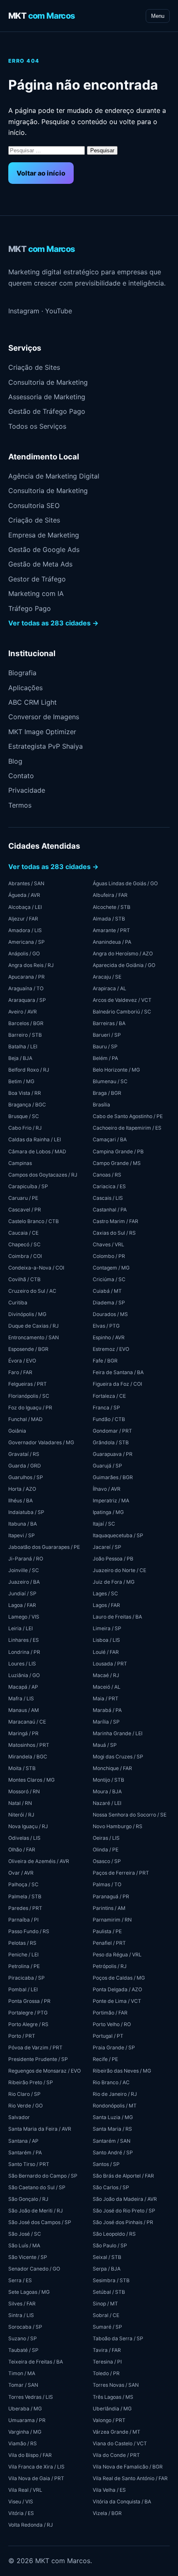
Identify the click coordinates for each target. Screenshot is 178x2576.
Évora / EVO (22, 1361)
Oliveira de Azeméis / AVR (39, 1861)
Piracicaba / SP (26, 1978)
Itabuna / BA (23, 1524)
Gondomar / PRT (112, 1431)
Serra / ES (20, 2280)
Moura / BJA (107, 1791)
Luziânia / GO (24, 1675)
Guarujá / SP (107, 1466)
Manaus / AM (24, 1710)
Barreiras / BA (109, 1023)
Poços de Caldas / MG (119, 1978)
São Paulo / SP (110, 2245)
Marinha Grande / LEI (118, 1733)
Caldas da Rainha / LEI (35, 1139)
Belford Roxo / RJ (29, 1070)
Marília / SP (106, 1722)
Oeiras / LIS (106, 1838)
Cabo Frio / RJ (25, 1128)
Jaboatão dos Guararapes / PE (44, 1547)
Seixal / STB (107, 2257)
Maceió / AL (107, 1687)
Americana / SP (26, 942)
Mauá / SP (105, 1745)
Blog (15, 761)
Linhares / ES (24, 1640)
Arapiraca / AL (109, 988)
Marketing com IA (36, 593)
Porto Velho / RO (112, 2024)
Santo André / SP (113, 2152)
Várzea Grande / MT (117, 2432)
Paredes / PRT (25, 1908)
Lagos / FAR (106, 1605)
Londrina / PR (24, 1652)
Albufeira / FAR (110, 895)
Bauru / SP (105, 1046)
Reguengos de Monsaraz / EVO (44, 2071)
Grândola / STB (111, 1442)
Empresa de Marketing (44, 535)
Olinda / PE (106, 1850)
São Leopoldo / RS (114, 2234)
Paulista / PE (107, 1931)
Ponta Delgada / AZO (117, 1989)
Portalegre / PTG (28, 2013)
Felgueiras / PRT (28, 1384)
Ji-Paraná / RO (26, 1559)
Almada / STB (109, 919)
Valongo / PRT (109, 2420)
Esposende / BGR (28, 1349)
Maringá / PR (23, 1733)
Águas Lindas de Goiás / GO (125, 883)
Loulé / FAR (106, 1652)
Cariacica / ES (109, 1186)
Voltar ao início (41, 173)
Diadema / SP (109, 1303)
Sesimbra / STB (111, 2280)
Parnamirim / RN (112, 1920)
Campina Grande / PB (118, 1151)
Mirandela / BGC (28, 1757)
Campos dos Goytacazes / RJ (43, 1175)
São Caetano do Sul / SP (37, 2187)
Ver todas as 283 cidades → (53, 623)
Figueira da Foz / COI (117, 1384)
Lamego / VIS (24, 1617)
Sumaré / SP (107, 2327)
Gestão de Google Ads (44, 549)
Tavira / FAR (107, 2350)
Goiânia (17, 1431)
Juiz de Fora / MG (114, 1582)
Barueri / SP (107, 1035)
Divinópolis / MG (27, 1314)
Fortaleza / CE (109, 1396)
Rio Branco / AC (111, 2082)
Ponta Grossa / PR (29, 2001)
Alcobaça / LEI (25, 907)
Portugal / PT (108, 2036)
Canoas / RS (107, 1175)
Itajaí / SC (104, 1524)
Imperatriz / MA (111, 1500)
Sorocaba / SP (25, 2327)
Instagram (24, 311)
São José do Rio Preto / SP (124, 2211)
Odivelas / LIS (24, 1838)
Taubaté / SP (23, 2350)
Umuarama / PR (27, 2420)
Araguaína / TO (26, 988)
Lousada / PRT (110, 1664)
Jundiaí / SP (22, 1593)
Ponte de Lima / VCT (117, 2001)
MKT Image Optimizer (42, 732)
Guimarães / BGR (113, 1477)
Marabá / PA (107, 1710)
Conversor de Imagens (44, 717)
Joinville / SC (24, 1570)
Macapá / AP (23, 1687)
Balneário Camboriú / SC (122, 1012)
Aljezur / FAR (23, 919)
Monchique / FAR (112, 1768)
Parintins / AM (109, 1908)
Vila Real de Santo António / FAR (130, 2478)
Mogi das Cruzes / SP (118, 1757)
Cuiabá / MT (107, 1291)
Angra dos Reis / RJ (31, 965)
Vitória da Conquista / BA (122, 2502)
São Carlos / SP (111, 2187)
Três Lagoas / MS (113, 2397)
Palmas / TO (107, 1884)
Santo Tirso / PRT (29, 2164)
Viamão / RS (23, 2443)
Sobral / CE (106, 2315)
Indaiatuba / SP (26, 1512)
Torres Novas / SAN (116, 2385)
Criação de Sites (34, 367)
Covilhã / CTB (24, 1279)
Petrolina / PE (24, 1966)
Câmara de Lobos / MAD (37, 1151)
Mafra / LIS (21, 1698)
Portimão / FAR (110, 2013)
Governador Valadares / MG (41, 1442)
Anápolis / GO (24, 953)
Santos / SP (106, 2164)
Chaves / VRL (108, 1244)
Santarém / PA (25, 2152)
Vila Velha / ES (109, 2490)
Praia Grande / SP (114, 2047)
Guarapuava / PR (113, 1454)
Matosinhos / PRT (29, 1745)
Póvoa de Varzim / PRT (35, 2047)
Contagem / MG (111, 1268)
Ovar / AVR (21, 1873)
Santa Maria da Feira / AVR (40, 2129)
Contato (21, 776)
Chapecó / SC (24, 1244)
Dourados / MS (110, 1314)
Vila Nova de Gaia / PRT (36, 2478)
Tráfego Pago (30, 608)
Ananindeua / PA (112, 942)
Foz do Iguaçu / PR (30, 1408)
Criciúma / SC (109, 1279)
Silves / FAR (22, 2304)
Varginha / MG (25, 2432)
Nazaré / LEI (107, 1803)
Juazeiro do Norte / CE (119, 1570)
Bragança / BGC (27, 1105)
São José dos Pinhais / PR (123, 2222)
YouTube (59, 311)
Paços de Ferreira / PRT (121, 1873)
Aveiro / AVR (23, 1012)
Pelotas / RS (22, 1943)
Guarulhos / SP (26, 1477)
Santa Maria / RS (112, 2129)
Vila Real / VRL (25, 2490)
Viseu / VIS (21, 2502)
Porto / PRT (22, 2036)
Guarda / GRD (25, 1466)
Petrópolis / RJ (110, 1966)
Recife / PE (105, 2059)
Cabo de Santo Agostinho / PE (128, 1116)
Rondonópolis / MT (115, 2106)
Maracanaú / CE (27, 1722)
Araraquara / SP (27, 1000)
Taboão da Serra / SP (118, 2338)
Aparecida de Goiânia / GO (124, 965)
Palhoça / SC (23, 1884)
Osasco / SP (107, 1861)
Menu (158, 16)
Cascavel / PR (25, 1210)
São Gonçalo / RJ (28, 2199)
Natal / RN (20, 1803)
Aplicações (25, 688)
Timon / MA (22, 2373)
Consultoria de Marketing (48, 382)
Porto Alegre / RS (28, 2024)
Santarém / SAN (112, 2141)
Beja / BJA (20, 1058)
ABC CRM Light (32, 702)
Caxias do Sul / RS (114, 1233)
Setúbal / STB (109, 2292)
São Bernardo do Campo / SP (43, 2176)
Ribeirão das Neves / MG (122, 2071)
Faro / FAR (20, 1372)
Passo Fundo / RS (29, 1931)
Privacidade (27, 790)
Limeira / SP (107, 1628)
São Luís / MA (24, 2245)
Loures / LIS (22, 1664)
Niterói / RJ (21, 1815)
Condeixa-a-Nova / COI (36, 1268)
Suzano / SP (23, 2338)
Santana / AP (23, 2141)
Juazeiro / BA (24, 1582)
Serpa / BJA (107, 2269)
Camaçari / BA (110, 1139)
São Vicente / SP (28, 2257)
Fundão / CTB (109, 1419)
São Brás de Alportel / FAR (123, 2176)
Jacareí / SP (107, 1547)
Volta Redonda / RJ (31, 2525)
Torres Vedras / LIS (31, 2397)
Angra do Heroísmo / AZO (123, 953)
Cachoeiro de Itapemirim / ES (127, 1128)
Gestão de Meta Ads (40, 564)
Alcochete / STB (112, 907)
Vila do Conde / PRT (116, 2455)
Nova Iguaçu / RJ (28, 1826)
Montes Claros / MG (31, 1780)
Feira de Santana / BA (118, 1372)
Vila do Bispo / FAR (30, 2455)
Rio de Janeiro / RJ (115, 2094)
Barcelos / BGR (26, 1023)
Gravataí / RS (24, 1454)
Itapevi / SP (22, 1535)
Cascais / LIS (108, 1198)
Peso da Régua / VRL (117, 1955)
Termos (20, 805)
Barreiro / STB (25, 1035)
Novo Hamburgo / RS (118, 1826)
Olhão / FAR (22, 1850)
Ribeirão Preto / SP (31, 2082)
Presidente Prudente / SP (38, 2059)
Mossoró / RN (24, 1791)
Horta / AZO (22, 1489)
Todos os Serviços (37, 426)
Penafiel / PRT (109, 1943)
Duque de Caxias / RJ (34, 1326)
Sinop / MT (105, 2304)
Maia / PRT (106, 1698)
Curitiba (18, 1303)
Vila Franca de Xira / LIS (36, 2467)
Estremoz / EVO (111, 1349)
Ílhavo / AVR (107, 1489)
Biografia (22, 673)
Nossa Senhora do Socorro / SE (130, 1815)
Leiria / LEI (20, 1628)
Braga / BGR (107, 1093)
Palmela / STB (25, 1896)
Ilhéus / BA (20, 1500)
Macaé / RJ (106, 1675)
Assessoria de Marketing (47, 397)
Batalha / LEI (23, 1046)
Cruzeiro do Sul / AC (32, 1291)
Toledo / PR (106, 2373)
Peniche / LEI (23, 1955)
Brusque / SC (24, 1116)
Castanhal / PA (110, 1210)
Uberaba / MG (25, 2409)
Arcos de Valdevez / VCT (122, 1000)
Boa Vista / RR (25, 1093)
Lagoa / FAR (22, 1605)
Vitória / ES (21, 2513)
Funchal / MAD (25, 1419)
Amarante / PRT (111, 930)
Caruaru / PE (23, 1198)
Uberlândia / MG (112, 2409)
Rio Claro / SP (24, 2094)
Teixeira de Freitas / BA (36, 2362)
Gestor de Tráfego (37, 579)
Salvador (19, 2117)
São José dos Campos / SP (40, 2222)
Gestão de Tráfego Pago (47, 411)
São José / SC (25, 2234)
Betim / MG (21, 1081)
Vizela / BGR (107, 2513)
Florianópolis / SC (29, 1396)
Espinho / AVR (109, 1337)
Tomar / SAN (23, 2385)
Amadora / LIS (25, 930)
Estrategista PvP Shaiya (46, 746)
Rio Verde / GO (25, 2106)
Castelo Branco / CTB (34, 1221)
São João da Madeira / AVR (125, 2199)
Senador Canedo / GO (34, 2269)
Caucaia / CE (23, 1233)
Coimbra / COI (25, 1256)
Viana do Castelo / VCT (120, 2443)
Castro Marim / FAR (115, 1221)
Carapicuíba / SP (28, 1186)
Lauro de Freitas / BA (117, 1617)
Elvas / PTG (106, 1326)
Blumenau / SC (110, 1081)
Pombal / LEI (23, 1989)
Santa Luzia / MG (113, 2117)
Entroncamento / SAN (34, 1337)
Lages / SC (105, 1593)
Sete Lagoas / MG (29, 2292)
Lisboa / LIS (106, 1640)
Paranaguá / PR (111, 1896)
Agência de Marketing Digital (54, 476)
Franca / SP (106, 1408)
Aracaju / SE (107, 977)
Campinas (20, 1163)
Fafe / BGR (105, 1361)
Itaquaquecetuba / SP (118, 1535)
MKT (42, 16)
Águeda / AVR (24, 895)
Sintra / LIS (21, 2315)
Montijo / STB (108, 1780)
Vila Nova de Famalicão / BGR (128, 2467)
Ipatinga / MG (108, 1512)
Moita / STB (22, 1768)
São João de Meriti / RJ (36, 2211)
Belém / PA (105, 1058)
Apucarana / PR (26, 977)
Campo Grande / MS (117, 1163)
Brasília (101, 1105)
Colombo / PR (109, 1256)
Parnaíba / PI (23, 1920)
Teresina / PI (107, 2362)
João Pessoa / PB (113, 1559)
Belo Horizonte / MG (116, 1070)
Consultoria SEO (34, 505)
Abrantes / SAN (26, 883)
